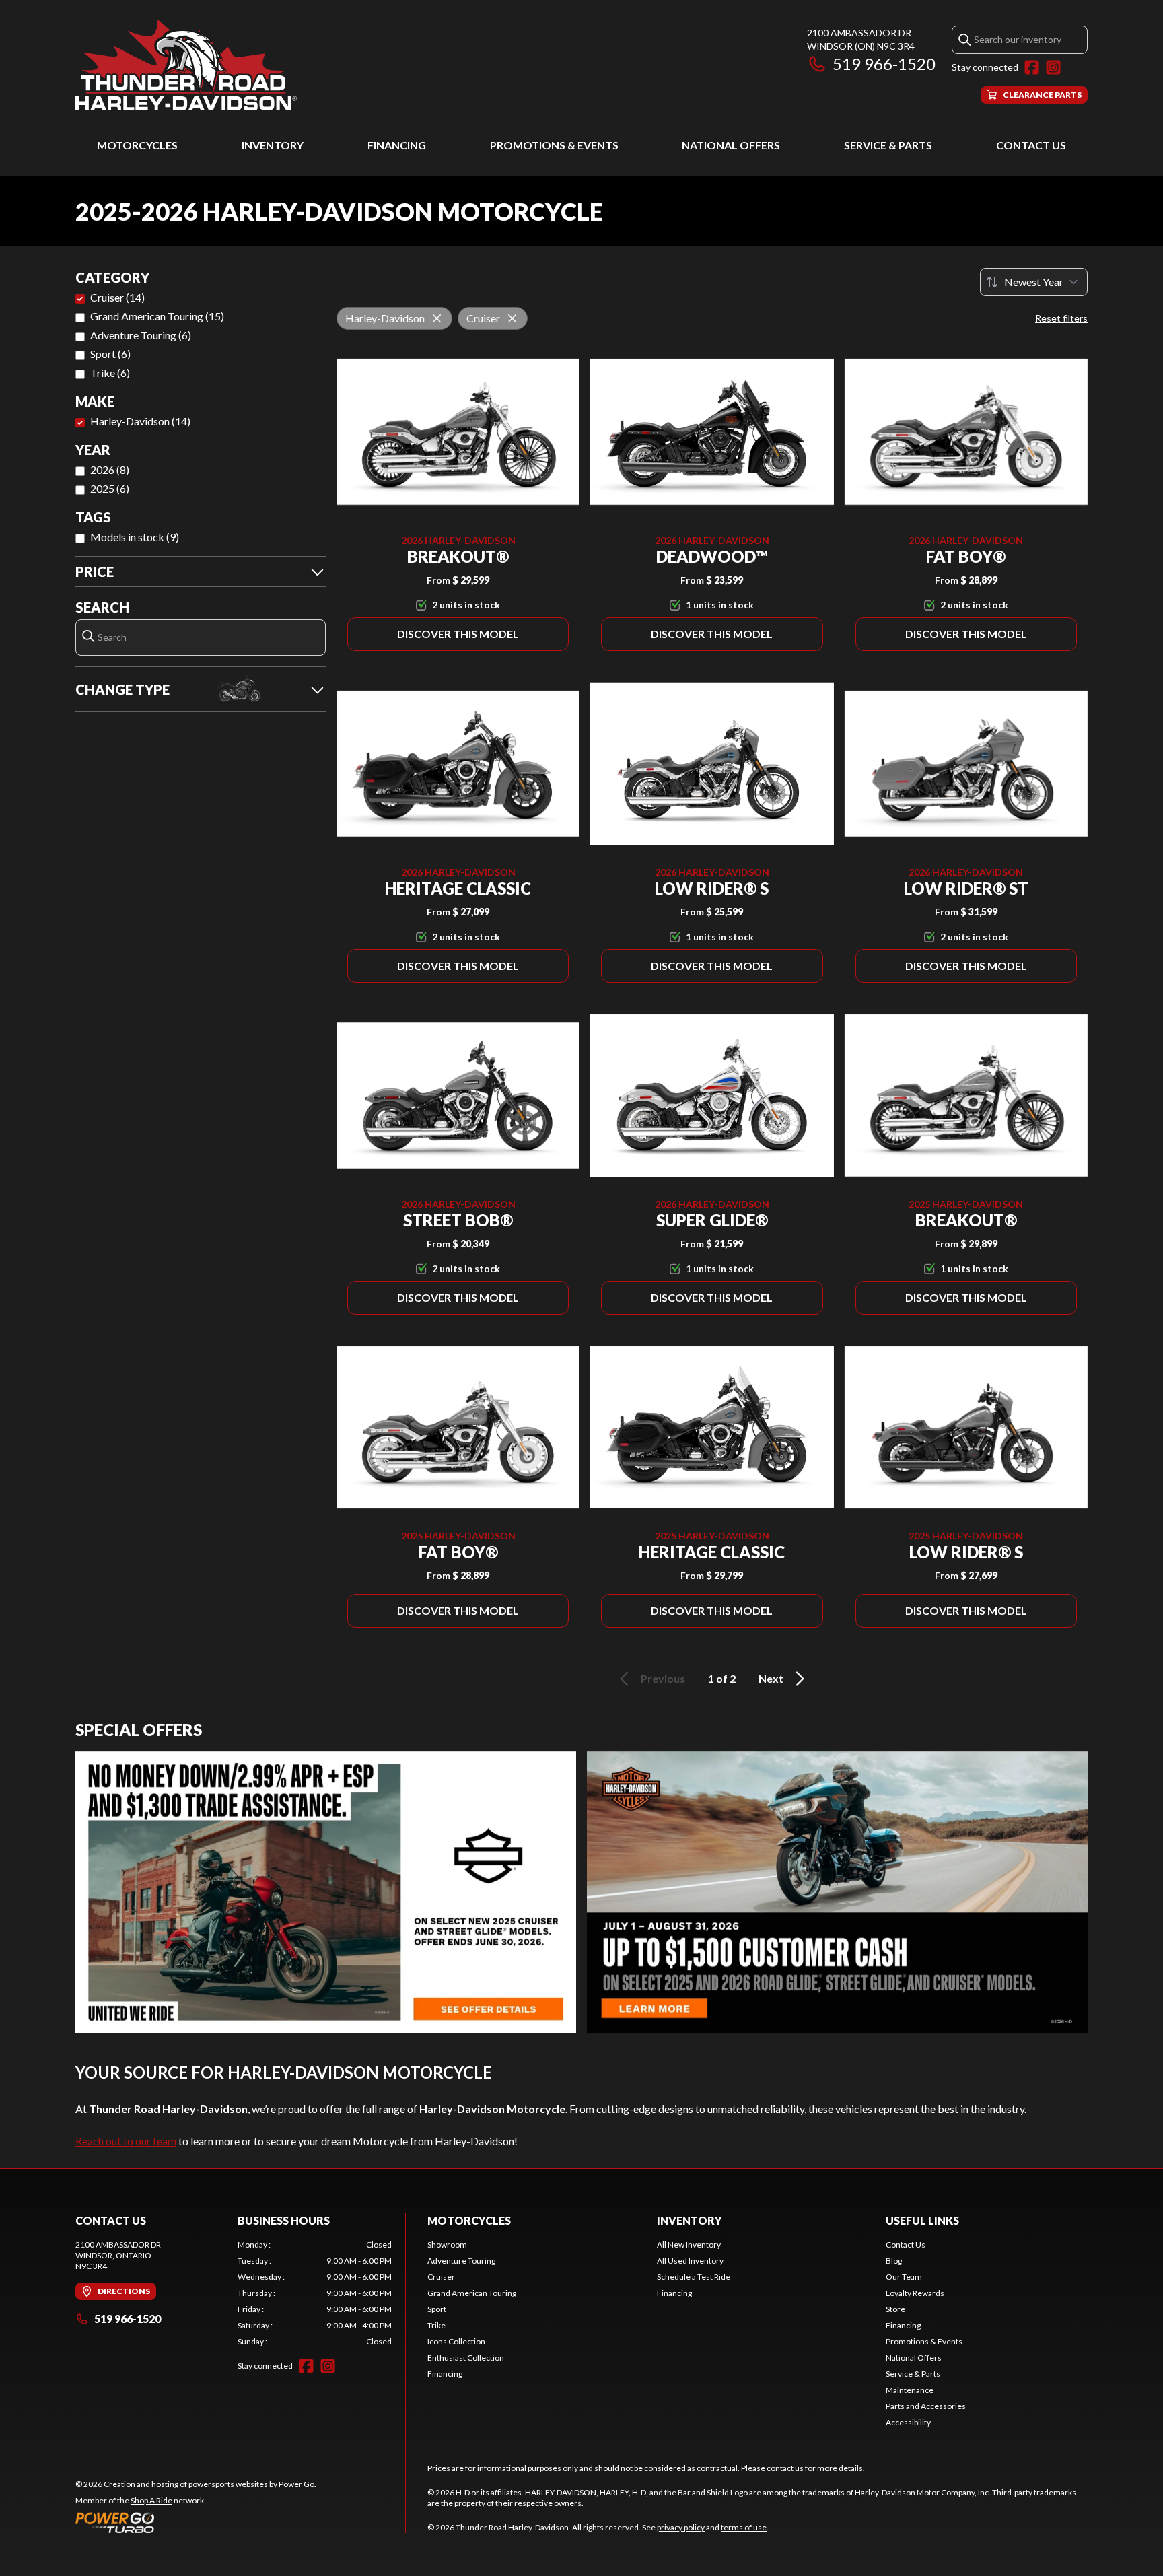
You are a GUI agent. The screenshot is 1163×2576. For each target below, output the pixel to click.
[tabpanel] (315, 2293)
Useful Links (922, 2220)
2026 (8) (110, 469)
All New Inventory (689, 2244)
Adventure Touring (461, 2261)
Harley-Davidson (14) (140, 421)
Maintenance (910, 2390)
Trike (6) (110, 373)
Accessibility (908, 2422)
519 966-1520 (884, 64)
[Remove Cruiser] (512, 318)
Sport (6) (110, 354)
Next (771, 1678)
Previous (663, 1678)
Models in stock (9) (135, 537)
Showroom (447, 2244)
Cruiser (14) (117, 297)
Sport (437, 2309)
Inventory (273, 145)
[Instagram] (1053, 67)
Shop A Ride (151, 2500)
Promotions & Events (554, 145)
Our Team (904, 2277)
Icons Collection (456, 2341)
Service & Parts (888, 145)
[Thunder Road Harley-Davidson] (186, 65)
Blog (894, 2261)
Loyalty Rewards (915, 2293)
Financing (397, 145)
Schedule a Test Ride (694, 2277)
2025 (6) (110, 488)
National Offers (731, 145)
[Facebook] (1032, 67)
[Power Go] (196, 2522)
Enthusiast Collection (466, 2358)
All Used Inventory (690, 2261)
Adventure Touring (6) (141, 335)
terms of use (744, 2527)
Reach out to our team (126, 2141)
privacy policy (681, 2527)
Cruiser (441, 2277)
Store (895, 2309)
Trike (436, 2325)
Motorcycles (137, 145)
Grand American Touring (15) (157, 316)
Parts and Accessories (926, 2406)
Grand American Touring (472, 2293)
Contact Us (1031, 145)
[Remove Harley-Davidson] (437, 318)
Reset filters (1061, 318)
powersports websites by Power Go (251, 2484)
